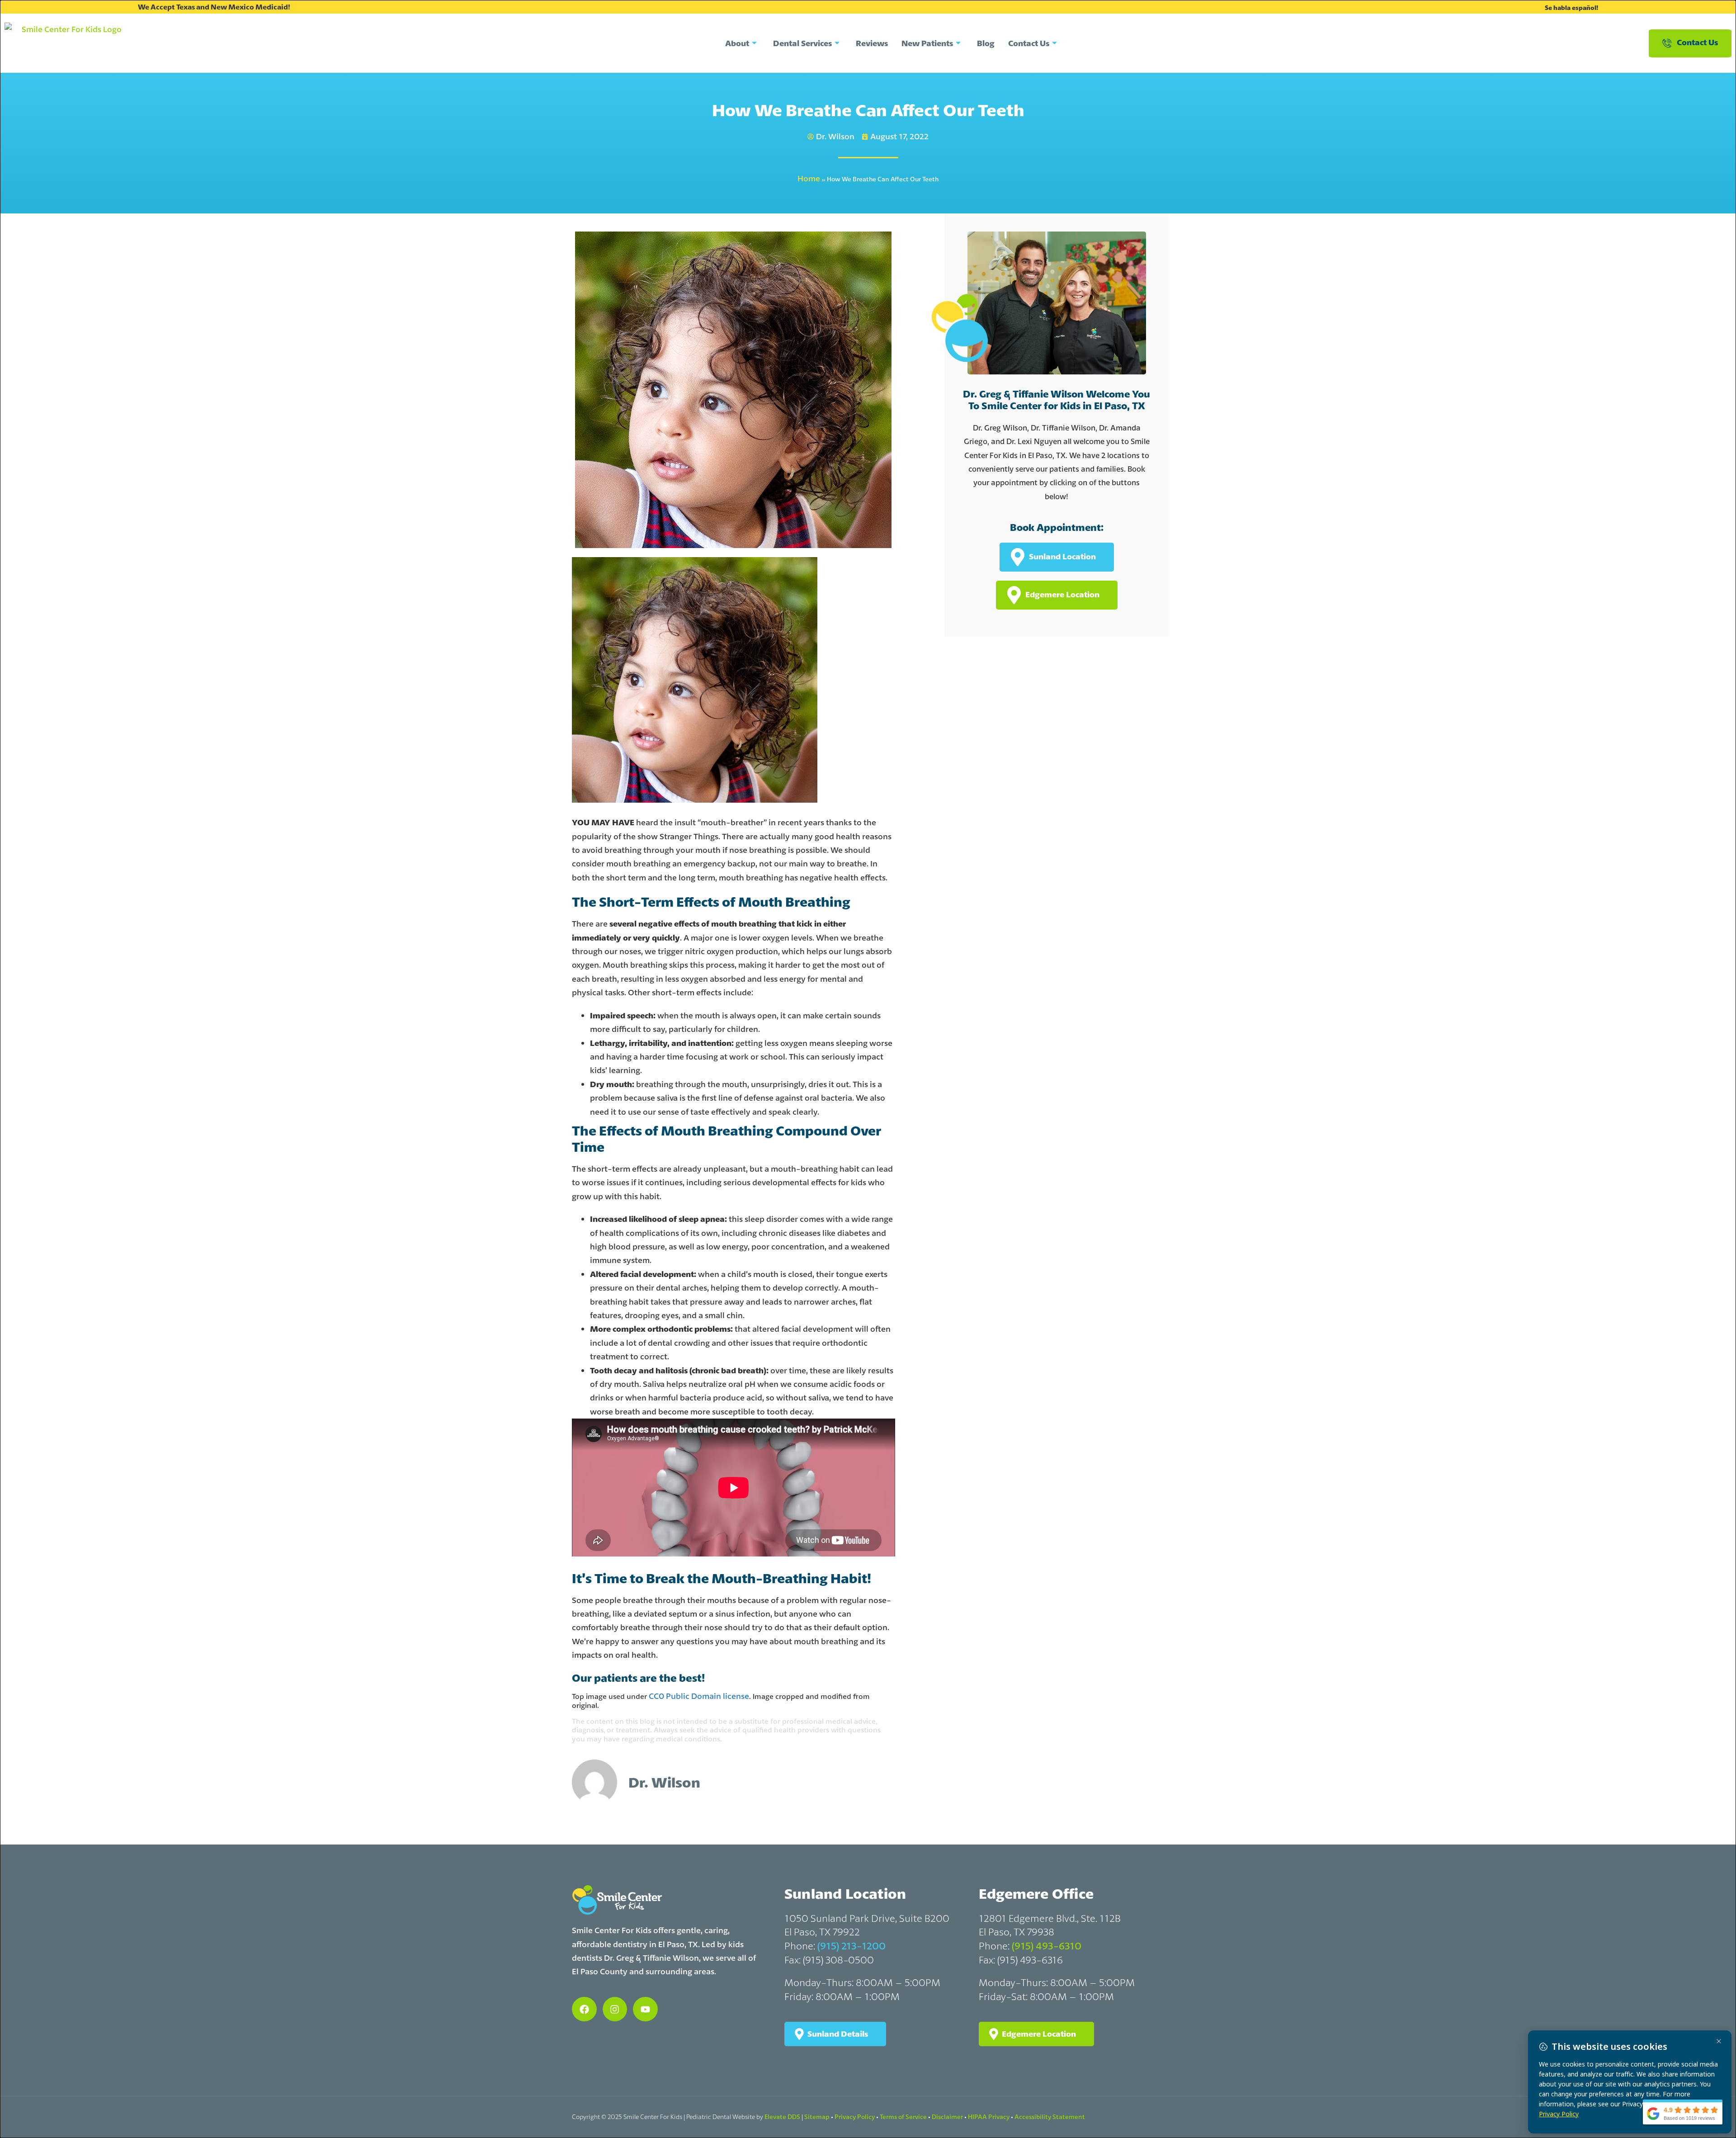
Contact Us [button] (1697, 42)
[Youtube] (645, 2009)
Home (809, 178)
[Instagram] (615, 2009)
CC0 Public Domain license (699, 1696)
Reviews (872, 43)
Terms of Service (903, 2117)
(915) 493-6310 (1047, 1946)
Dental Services (802, 43)
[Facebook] (584, 2009)
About (737, 43)
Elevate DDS (782, 2117)
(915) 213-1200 (851, 1946)
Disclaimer (947, 2117)
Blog (986, 43)
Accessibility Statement (1050, 2117)
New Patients (927, 43)
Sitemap (817, 2117)
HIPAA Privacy (989, 2117)
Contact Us (1029, 43)
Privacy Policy (855, 2117)
